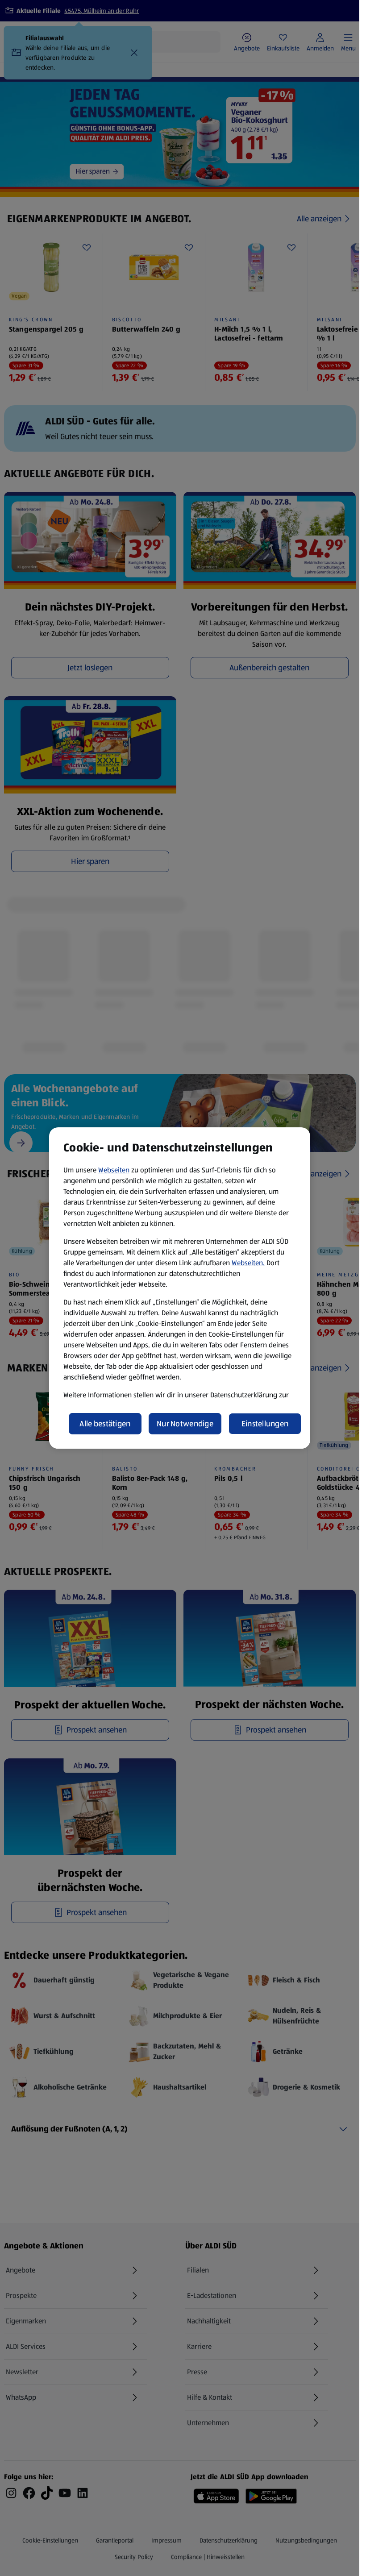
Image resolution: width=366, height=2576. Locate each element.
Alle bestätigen (105, 1424)
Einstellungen (265, 1424)
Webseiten (114, 1170)
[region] (180, 1288)
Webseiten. (248, 1263)
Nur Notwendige (185, 1424)
